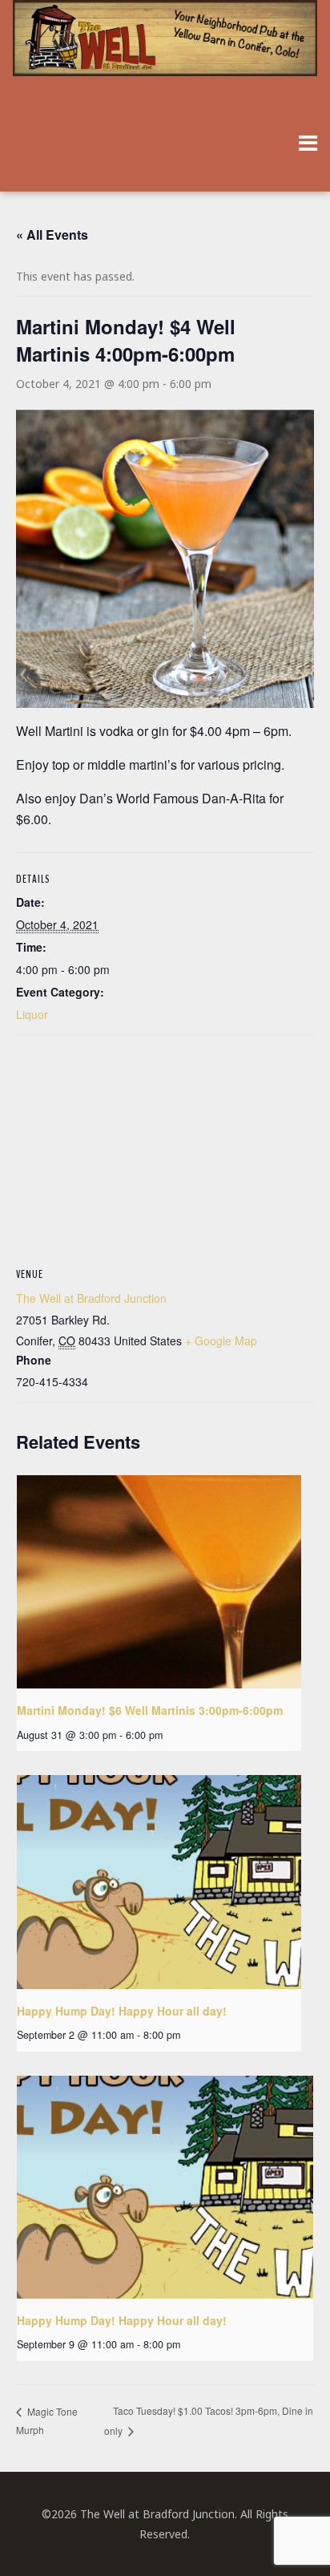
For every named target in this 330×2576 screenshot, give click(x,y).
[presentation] (159, 1582)
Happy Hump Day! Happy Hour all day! (122, 2011)
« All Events (52, 235)
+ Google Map (221, 1341)
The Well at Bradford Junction (91, 1298)
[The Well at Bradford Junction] (165, 46)
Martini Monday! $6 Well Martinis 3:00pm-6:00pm (150, 1710)
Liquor (32, 1014)
